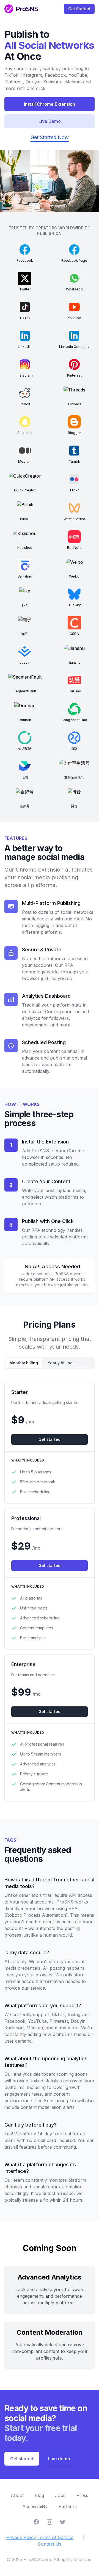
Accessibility (35, 2506)
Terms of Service (55, 2537)
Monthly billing (24, 1363)
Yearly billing (60, 1363)
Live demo (59, 2459)
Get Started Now (50, 137)
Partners (68, 2506)
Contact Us (50, 2544)
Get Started (79, 9)
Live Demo (50, 121)
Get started (50, 1439)
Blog (39, 2495)
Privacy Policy (21, 2537)
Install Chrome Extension (50, 104)
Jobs (60, 2495)
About (17, 2495)
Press (82, 2495)
